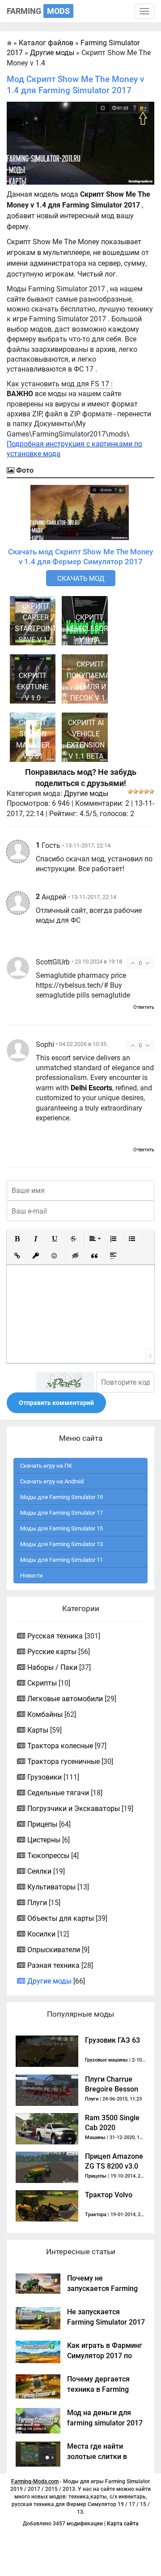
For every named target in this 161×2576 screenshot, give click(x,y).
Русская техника (55, 1636)
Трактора (96, 2215)
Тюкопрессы (48, 1856)
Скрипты (42, 1683)
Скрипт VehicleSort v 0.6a (89, 629)
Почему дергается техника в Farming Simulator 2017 (98, 2389)
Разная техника (53, 1965)
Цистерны (44, 1840)
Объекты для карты (61, 1918)
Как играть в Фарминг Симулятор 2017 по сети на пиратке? (105, 2356)
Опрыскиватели (54, 1950)
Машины (95, 2137)
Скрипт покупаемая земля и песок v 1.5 (90, 681)
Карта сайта (123, 2524)
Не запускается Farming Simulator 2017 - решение (106, 2322)
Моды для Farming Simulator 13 (61, 1544)
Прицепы (42, 1824)
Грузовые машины (106, 2060)
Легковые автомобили (65, 1699)
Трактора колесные (60, 1746)
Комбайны (45, 1714)
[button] (17, 1239)
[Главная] (9, 43)
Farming (38, 11)
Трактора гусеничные (64, 1761)
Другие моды (86, 793)
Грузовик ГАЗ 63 (112, 2040)
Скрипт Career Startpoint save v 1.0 (36, 623)
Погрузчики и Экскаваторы (74, 1809)
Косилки (41, 1934)
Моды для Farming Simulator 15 (61, 1528)
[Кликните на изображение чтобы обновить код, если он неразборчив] (65, 1382)
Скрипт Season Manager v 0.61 (33, 739)
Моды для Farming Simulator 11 (61, 1560)
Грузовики (44, 1777)
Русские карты (52, 1652)
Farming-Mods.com (35, 2481)
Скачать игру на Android (52, 1481)
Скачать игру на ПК (46, 1466)
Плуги (37, 1903)
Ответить (144, 1007)
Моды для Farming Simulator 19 (61, 1497)
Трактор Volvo (109, 2195)
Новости (32, 1575)
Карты (38, 1730)
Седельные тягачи (58, 1793)
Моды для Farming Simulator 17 (61, 1513)
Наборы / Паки (52, 1667)
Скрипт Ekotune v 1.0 (33, 687)
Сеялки (39, 1871)
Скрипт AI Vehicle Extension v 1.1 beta (86, 739)
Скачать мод (81, 579)
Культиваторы (51, 1887)
